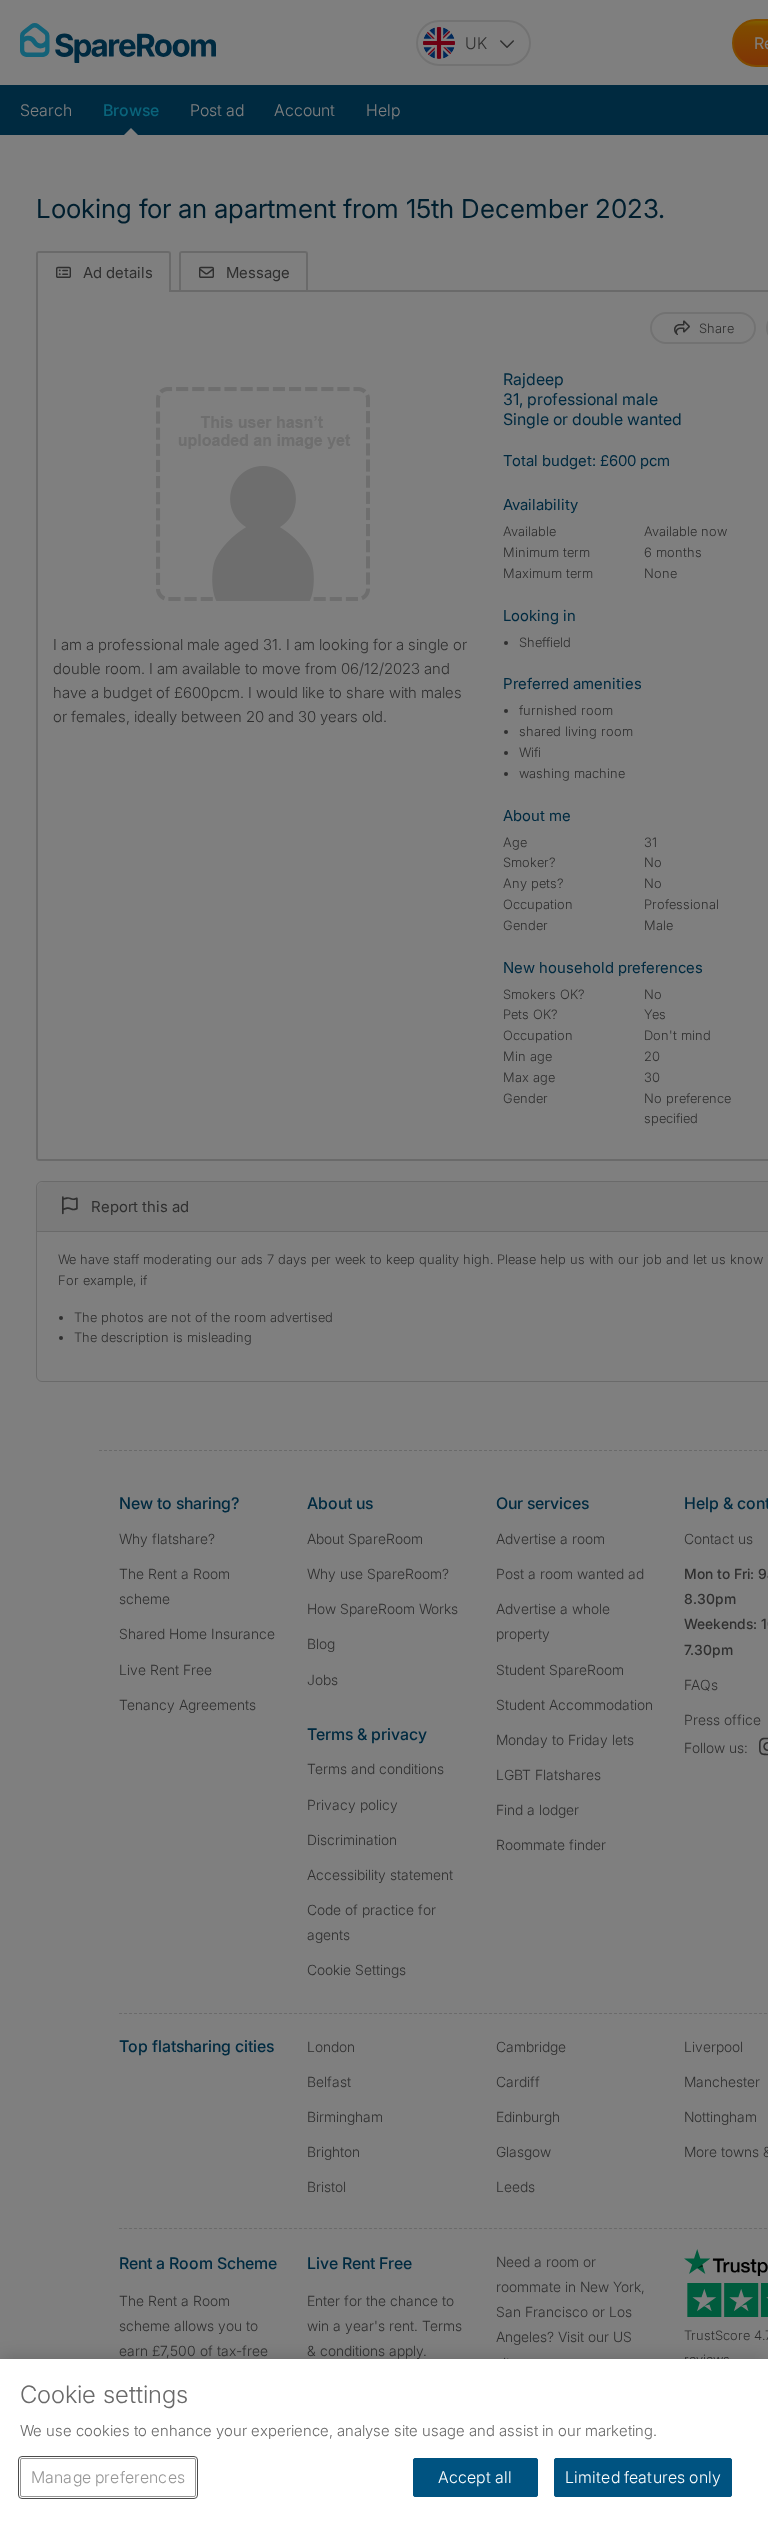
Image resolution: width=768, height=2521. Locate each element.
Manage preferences (108, 2477)
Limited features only (643, 2477)
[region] (384, 2440)
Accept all (475, 2477)
